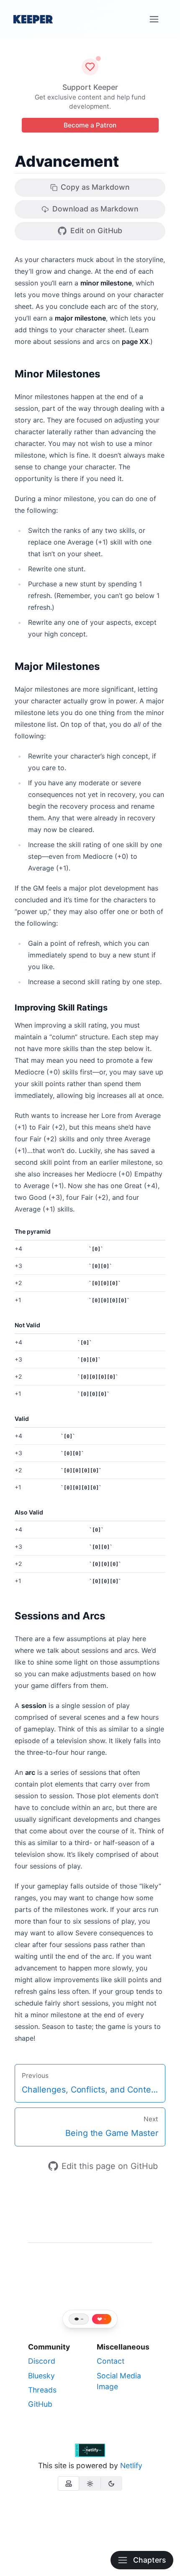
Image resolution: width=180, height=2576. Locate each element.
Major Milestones (57, 666)
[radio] (68, 2483)
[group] (90, 2483)
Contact (111, 2361)
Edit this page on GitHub (110, 2166)
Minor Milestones (57, 374)
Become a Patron (90, 125)
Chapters (149, 2560)
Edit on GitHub (96, 230)
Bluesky (41, 2376)
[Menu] (154, 19)
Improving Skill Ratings (61, 1008)
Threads (42, 2390)
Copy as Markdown (95, 187)
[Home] (33, 19)
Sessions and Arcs (60, 1616)
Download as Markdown (95, 209)
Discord (42, 2361)
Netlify (131, 2465)
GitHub (40, 2404)
